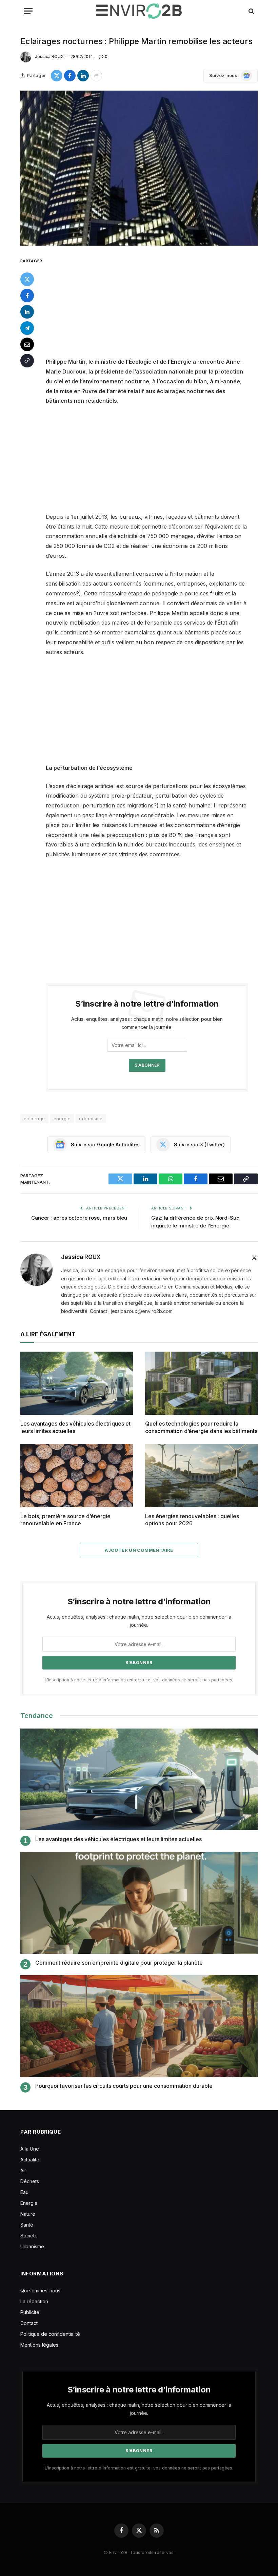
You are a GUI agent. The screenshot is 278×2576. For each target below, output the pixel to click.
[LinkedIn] (27, 312)
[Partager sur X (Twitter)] (57, 76)
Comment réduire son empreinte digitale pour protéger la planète (119, 1963)
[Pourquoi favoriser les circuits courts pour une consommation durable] (139, 2026)
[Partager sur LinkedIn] (83, 76)
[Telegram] (27, 328)
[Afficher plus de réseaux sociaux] (96, 76)
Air (23, 2170)
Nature (28, 2214)
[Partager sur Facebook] (70, 76)
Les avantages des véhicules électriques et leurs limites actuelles (75, 1427)
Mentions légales (39, 2345)
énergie (62, 1119)
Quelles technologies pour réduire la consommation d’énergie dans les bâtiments (201, 1427)
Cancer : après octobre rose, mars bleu (79, 1218)
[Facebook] (27, 295)
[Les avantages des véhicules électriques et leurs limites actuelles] (77, 1383)
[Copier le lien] (27, 361)
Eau (24, 2192)
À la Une (30, 2149)
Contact (29, 2323)
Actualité (30, 2160)
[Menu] (28, 11)
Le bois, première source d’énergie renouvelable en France (65, 1520)
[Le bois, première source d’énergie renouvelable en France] (77, 1476)
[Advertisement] (155, 307)
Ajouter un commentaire (139, 1550)
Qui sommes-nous (40, 2291)
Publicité (30, 2312)
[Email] (27, 344)
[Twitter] (27, 279)
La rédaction (34, 2301)
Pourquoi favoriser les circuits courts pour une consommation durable (124, 2086)
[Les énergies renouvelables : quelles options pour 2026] (201, 1476)
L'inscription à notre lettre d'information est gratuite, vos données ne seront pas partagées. (139, 1680)
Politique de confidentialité (50, 2334)
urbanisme (91, 1119)
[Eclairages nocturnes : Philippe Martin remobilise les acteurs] (139, 168)
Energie (29, 2203)
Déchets (30, 2181)
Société (29, 2236)
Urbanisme (32, 2246)
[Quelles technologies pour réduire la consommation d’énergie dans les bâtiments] (201, 1383)
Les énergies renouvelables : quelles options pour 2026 (192, 1520)
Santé (27, 2225)
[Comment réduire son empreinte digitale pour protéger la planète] (139, 1903)
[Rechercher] (251, 11)
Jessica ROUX (49, 56)
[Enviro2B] (139, 11)
